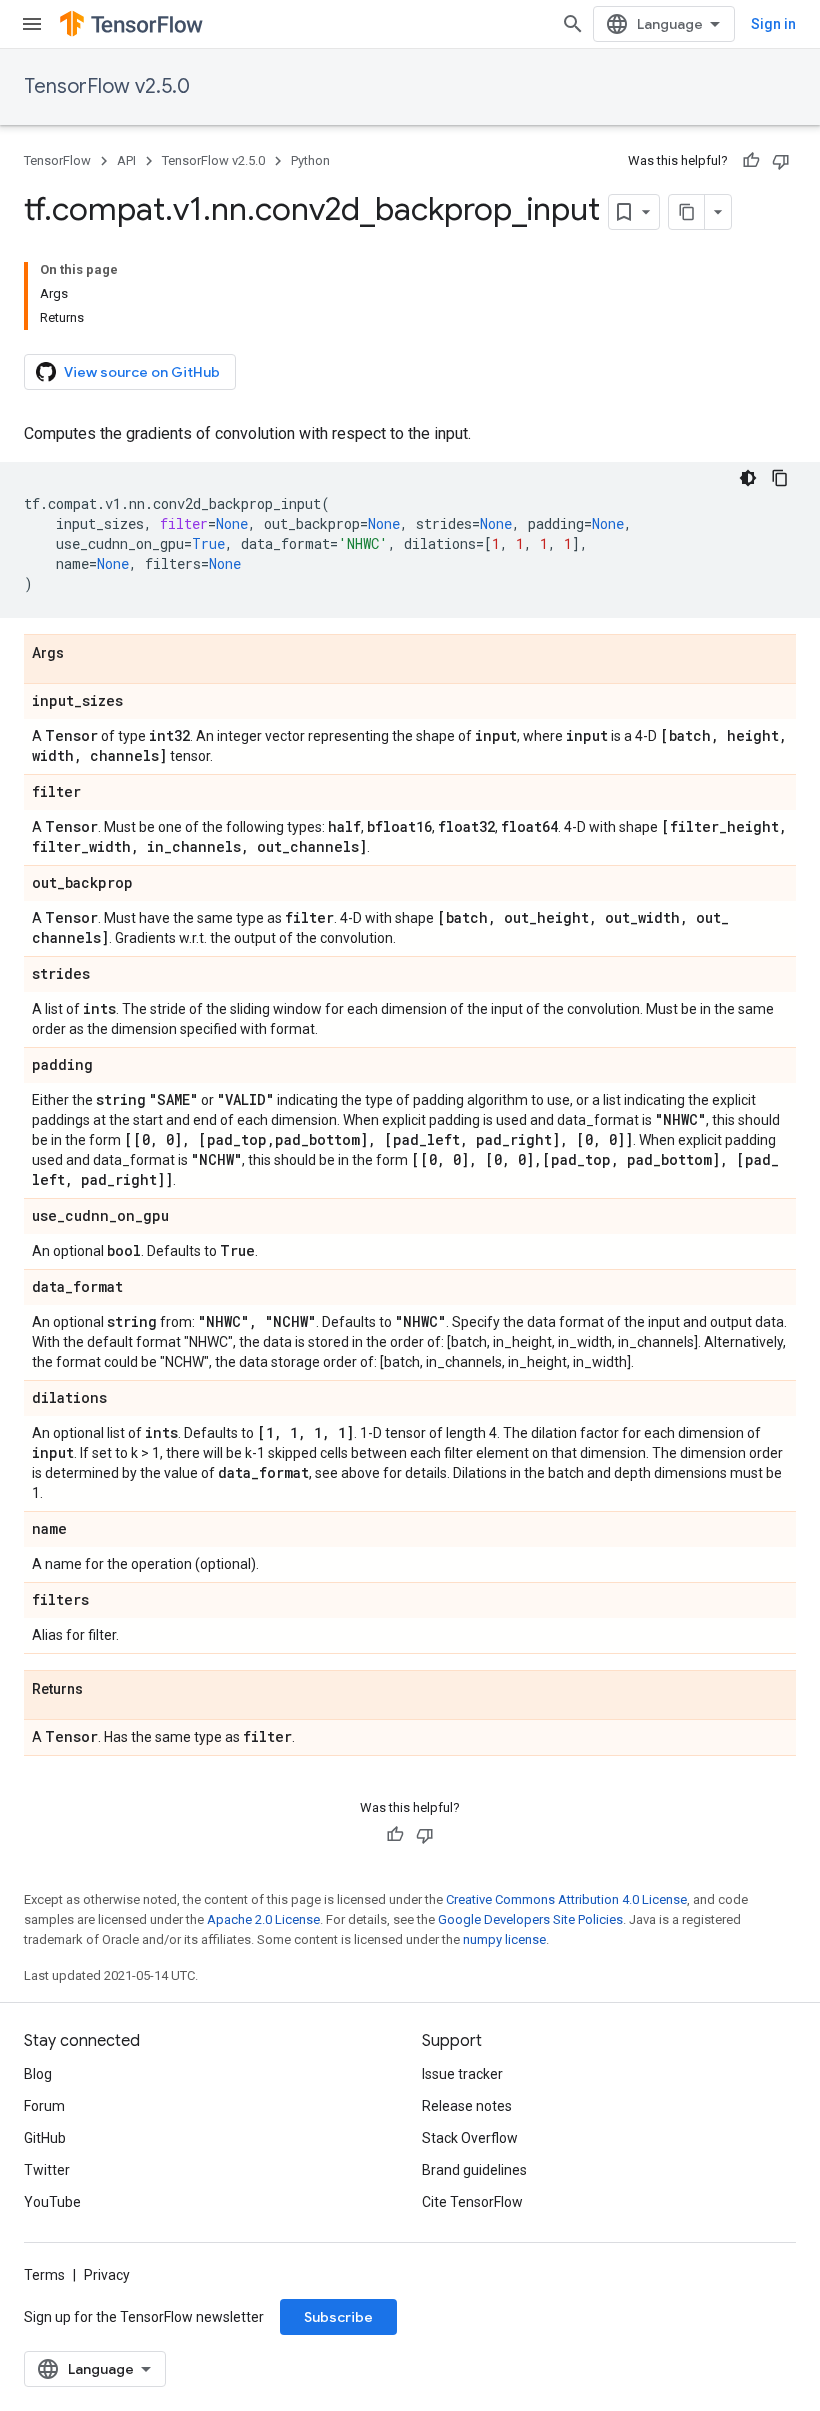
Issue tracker (462, 2074)
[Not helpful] (781, 161)
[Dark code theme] (748, 478)
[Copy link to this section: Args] (84, 654)
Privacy (107, 2275)
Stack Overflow (470, 2138)
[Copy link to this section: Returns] (103, 1690)
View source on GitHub (142, 372)
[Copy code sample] (780, 478)
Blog (38, 2074)
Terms (44, 2275)
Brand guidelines (474, 2170)
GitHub (45, 2138)
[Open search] (573, 24)
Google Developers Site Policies (530, 1919)
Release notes (467, 2106)
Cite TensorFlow (472, 2202)
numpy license (504, 1939)
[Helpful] (751, 161)
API (126, 160)
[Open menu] (32, 24)
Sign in (773, 24)
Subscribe (338, 2317)
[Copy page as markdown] (687, 212)
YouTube (52, 2202)
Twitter (47, 2170)
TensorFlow (57, 160)
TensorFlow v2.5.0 (107, 86)
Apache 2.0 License (263, 1919)
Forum (44, 2106)
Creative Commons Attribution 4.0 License (566, 1899)
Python (310, 160)
